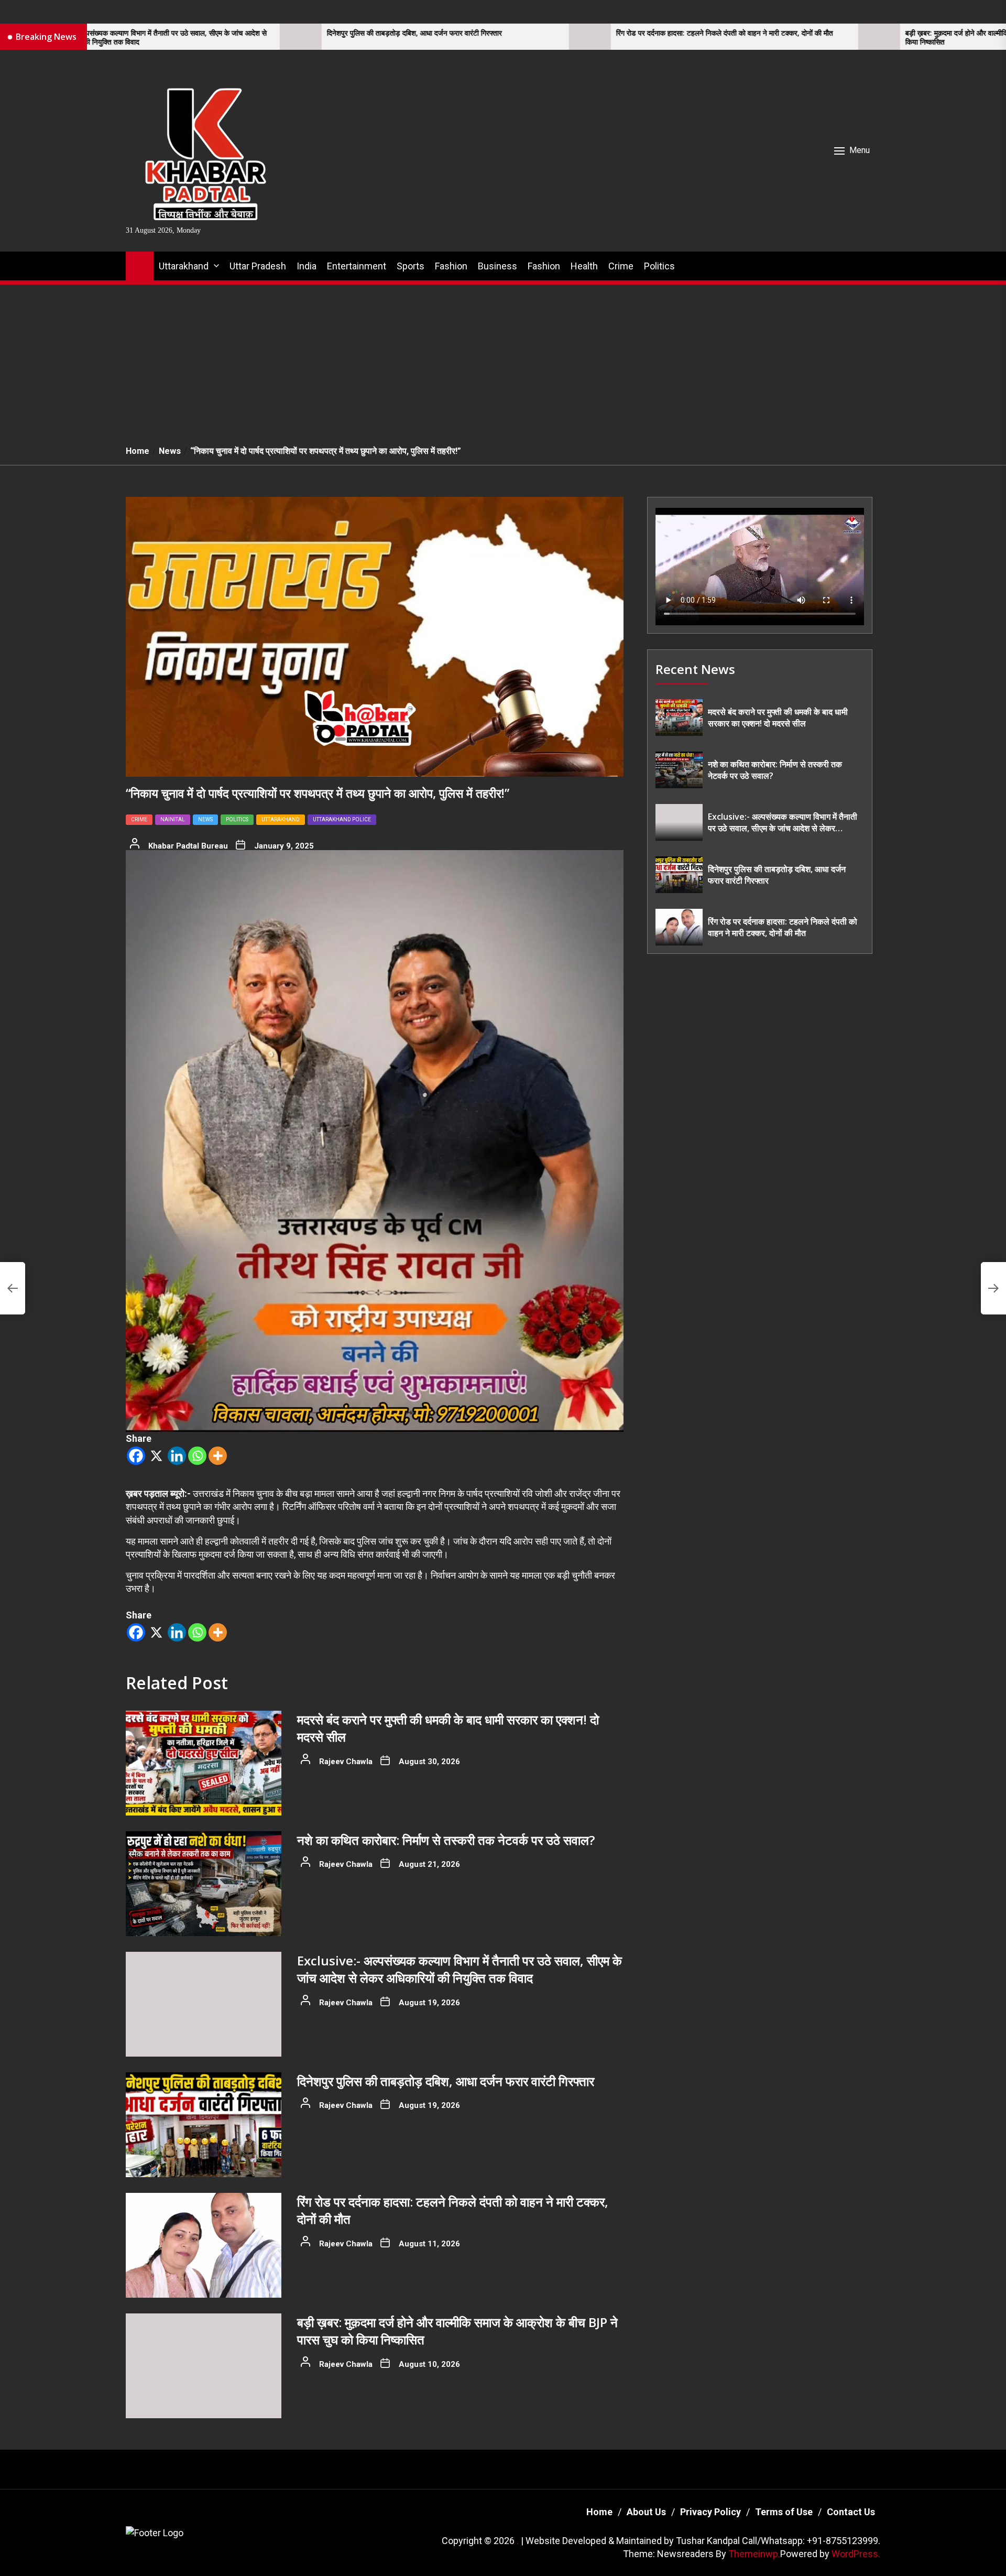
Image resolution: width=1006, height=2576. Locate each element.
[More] (218, 1456)
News (205, 819)
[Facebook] (136, 1456)
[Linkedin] (177, 1456)
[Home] (140, 264)
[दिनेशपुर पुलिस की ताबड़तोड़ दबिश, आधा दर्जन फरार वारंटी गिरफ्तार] (138, 37)
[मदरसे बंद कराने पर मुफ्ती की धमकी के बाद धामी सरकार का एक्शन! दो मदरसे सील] (204, 1763)
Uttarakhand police (342, 819)
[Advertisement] (503, 359)
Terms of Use (784, 2512)
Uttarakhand (184, 266)
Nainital (173, 819)
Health (584, 266)
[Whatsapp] (197, 1456)
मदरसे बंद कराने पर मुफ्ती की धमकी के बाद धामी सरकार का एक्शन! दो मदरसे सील (778, 718)
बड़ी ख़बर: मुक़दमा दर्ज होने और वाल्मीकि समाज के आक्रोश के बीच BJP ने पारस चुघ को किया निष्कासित (856, 38)
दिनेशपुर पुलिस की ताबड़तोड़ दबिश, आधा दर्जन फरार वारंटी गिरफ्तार (252, 33)
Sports (411, 266)
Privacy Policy (710, 2512)
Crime (621, 266)
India (307, 266)
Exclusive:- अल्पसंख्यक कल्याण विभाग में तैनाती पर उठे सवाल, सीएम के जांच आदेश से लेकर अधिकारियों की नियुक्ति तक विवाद (460, 1969)
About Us (646, 2512)
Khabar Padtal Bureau (188, 846)
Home (599, 2512)
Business (497, 266)
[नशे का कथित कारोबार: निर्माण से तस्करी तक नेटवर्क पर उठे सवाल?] (204, 1884)
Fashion (451, 266)
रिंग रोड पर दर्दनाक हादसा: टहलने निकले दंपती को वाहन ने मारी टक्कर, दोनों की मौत (562, 33)
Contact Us (851, 2512)
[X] (156, 1456)
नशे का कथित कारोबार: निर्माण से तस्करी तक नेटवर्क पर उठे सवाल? (446, 1840)
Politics (659, 266)
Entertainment (357, 266)
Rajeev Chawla (346, 1762)
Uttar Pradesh (258, 266)
